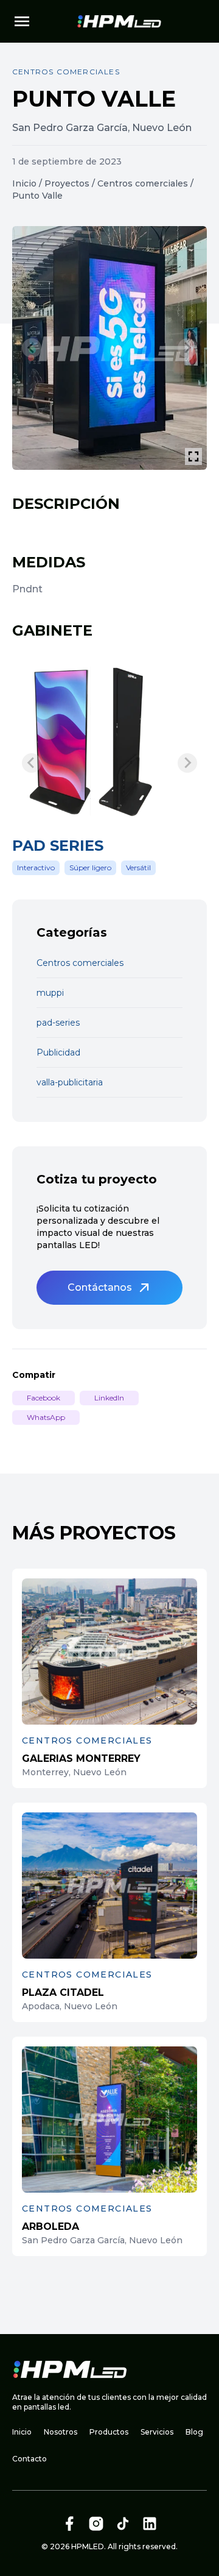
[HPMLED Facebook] (69, 2524)
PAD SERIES (58, 846)
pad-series (58, 1023)
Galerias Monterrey (81, 1758)
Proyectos (67, 183)
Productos (109, 2432)
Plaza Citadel (63, 1992)
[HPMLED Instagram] (96, 2524)
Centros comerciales (143, 183)
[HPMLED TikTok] (123, 2524)
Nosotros (61, 2432)
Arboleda (50, 2227)
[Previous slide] (32, 348)
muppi (50, 993)
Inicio (24, 183)
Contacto (30, 2459)
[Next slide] (187, 348)
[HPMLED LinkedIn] (150, 2524)
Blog (194, 2432)
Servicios (157, 2432)
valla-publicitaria (70, 1082)
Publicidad (58, 1052)
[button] (109, 1288)
